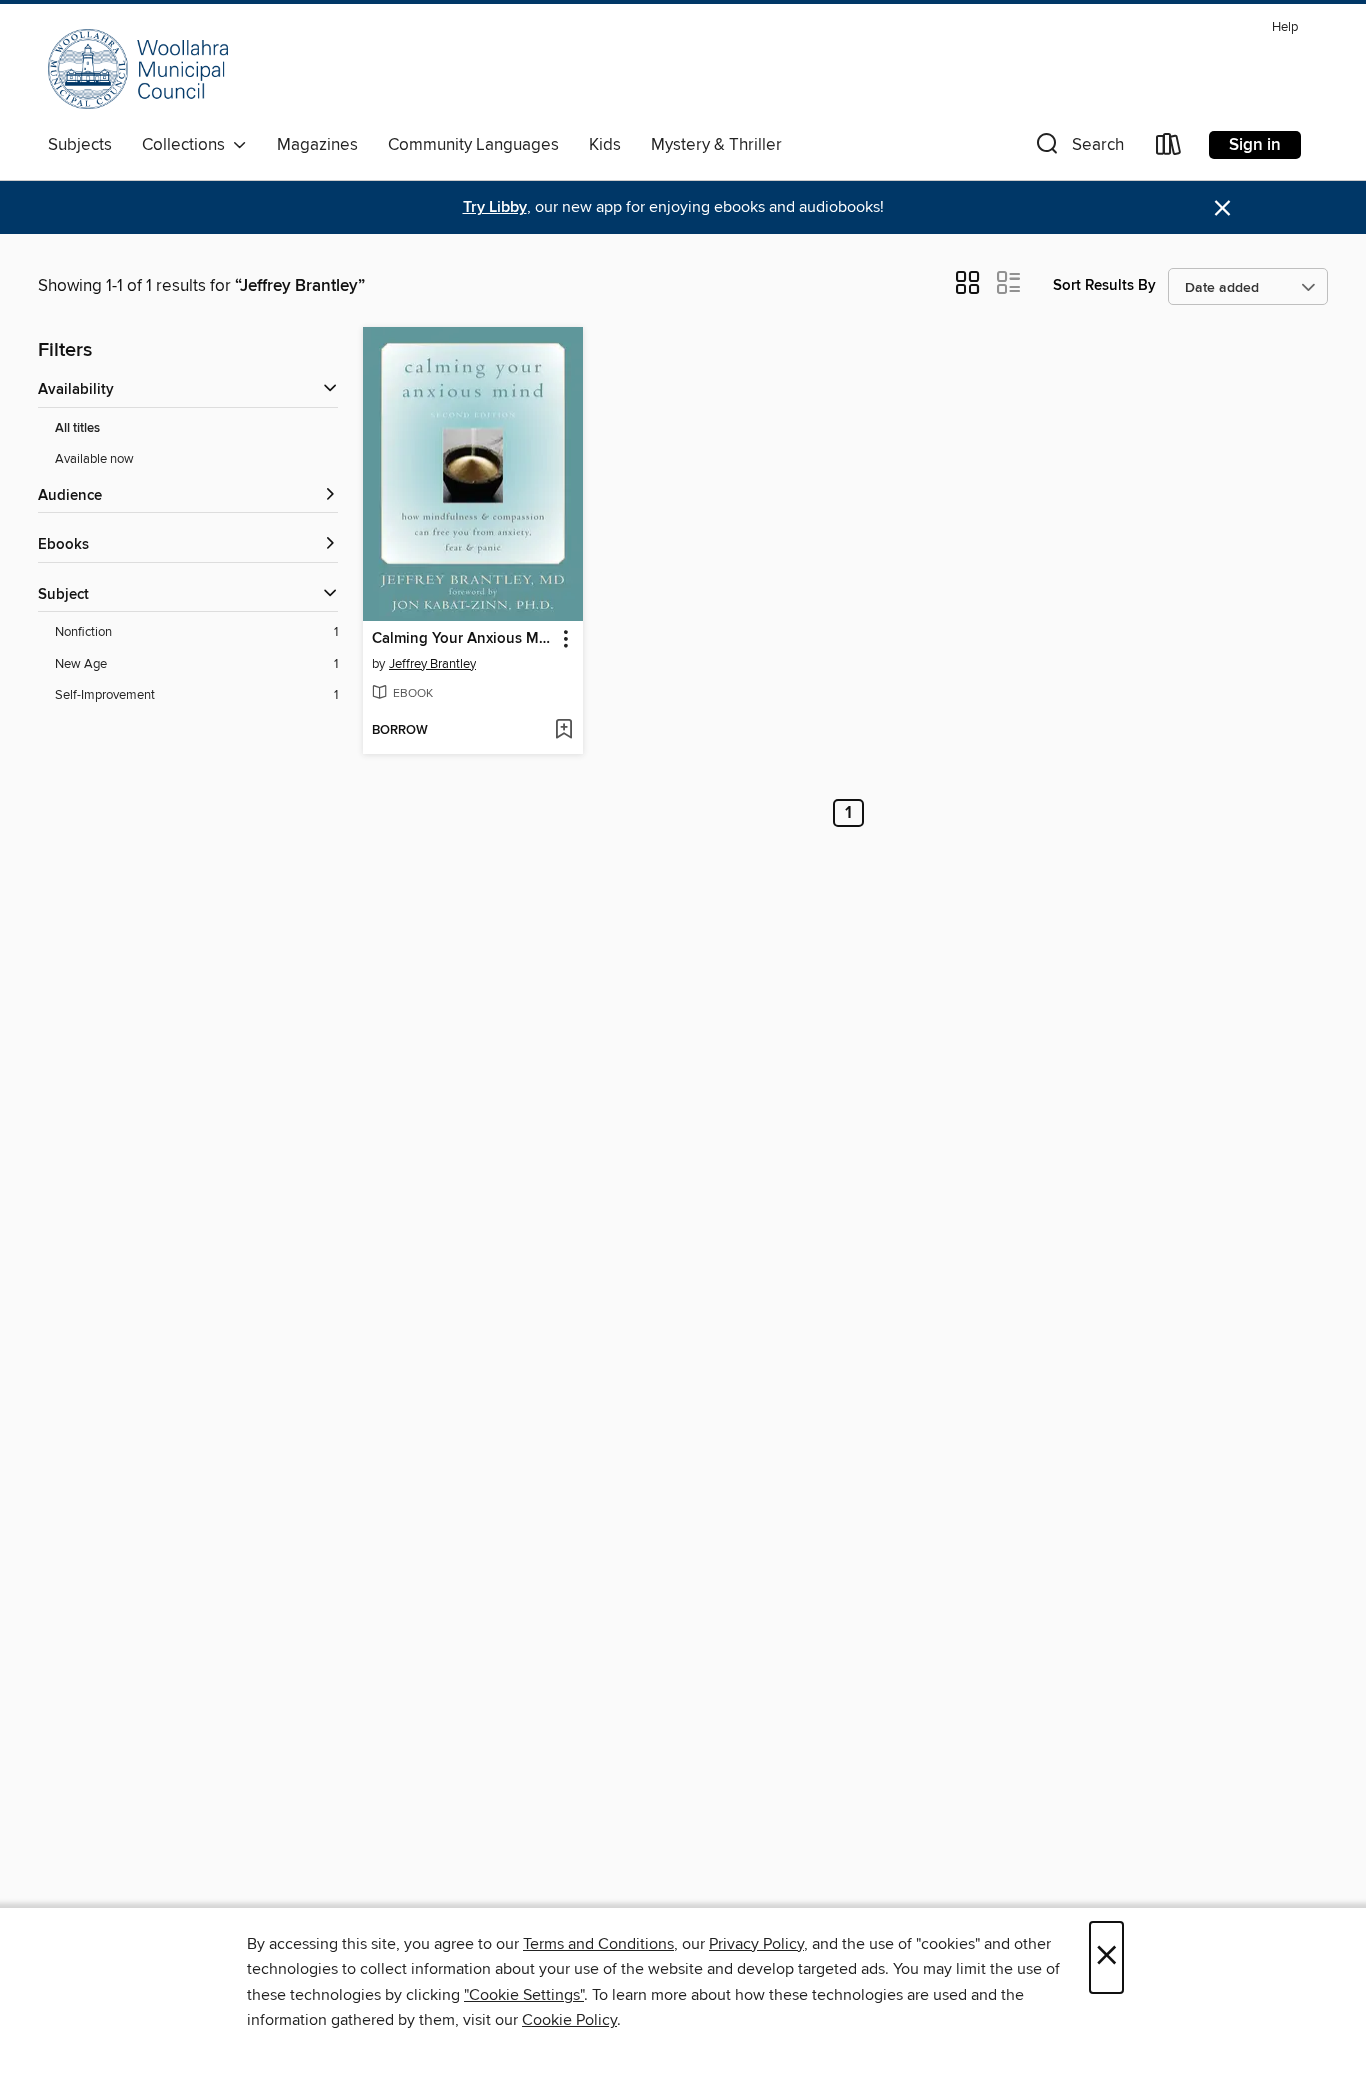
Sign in (1255, 145)
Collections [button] (187, 145)
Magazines (317, 145)
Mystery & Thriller (716, 145)
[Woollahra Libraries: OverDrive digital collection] (138, 69)
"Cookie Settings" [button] (524, 1995)
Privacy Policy (756, 1944)
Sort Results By (1104, 285)
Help (1285, 27)
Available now (94, 459)
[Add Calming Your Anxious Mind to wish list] (563, 731)
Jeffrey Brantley (432, 664)
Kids (605, 145)
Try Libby (495, 207)
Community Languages (473, 145)
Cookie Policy (569, 2020)
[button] (1078, 148)
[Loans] (1169, 148)
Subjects (80, 145)
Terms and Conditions (598, 1944)
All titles (77, 428)
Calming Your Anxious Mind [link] (463, 639)
